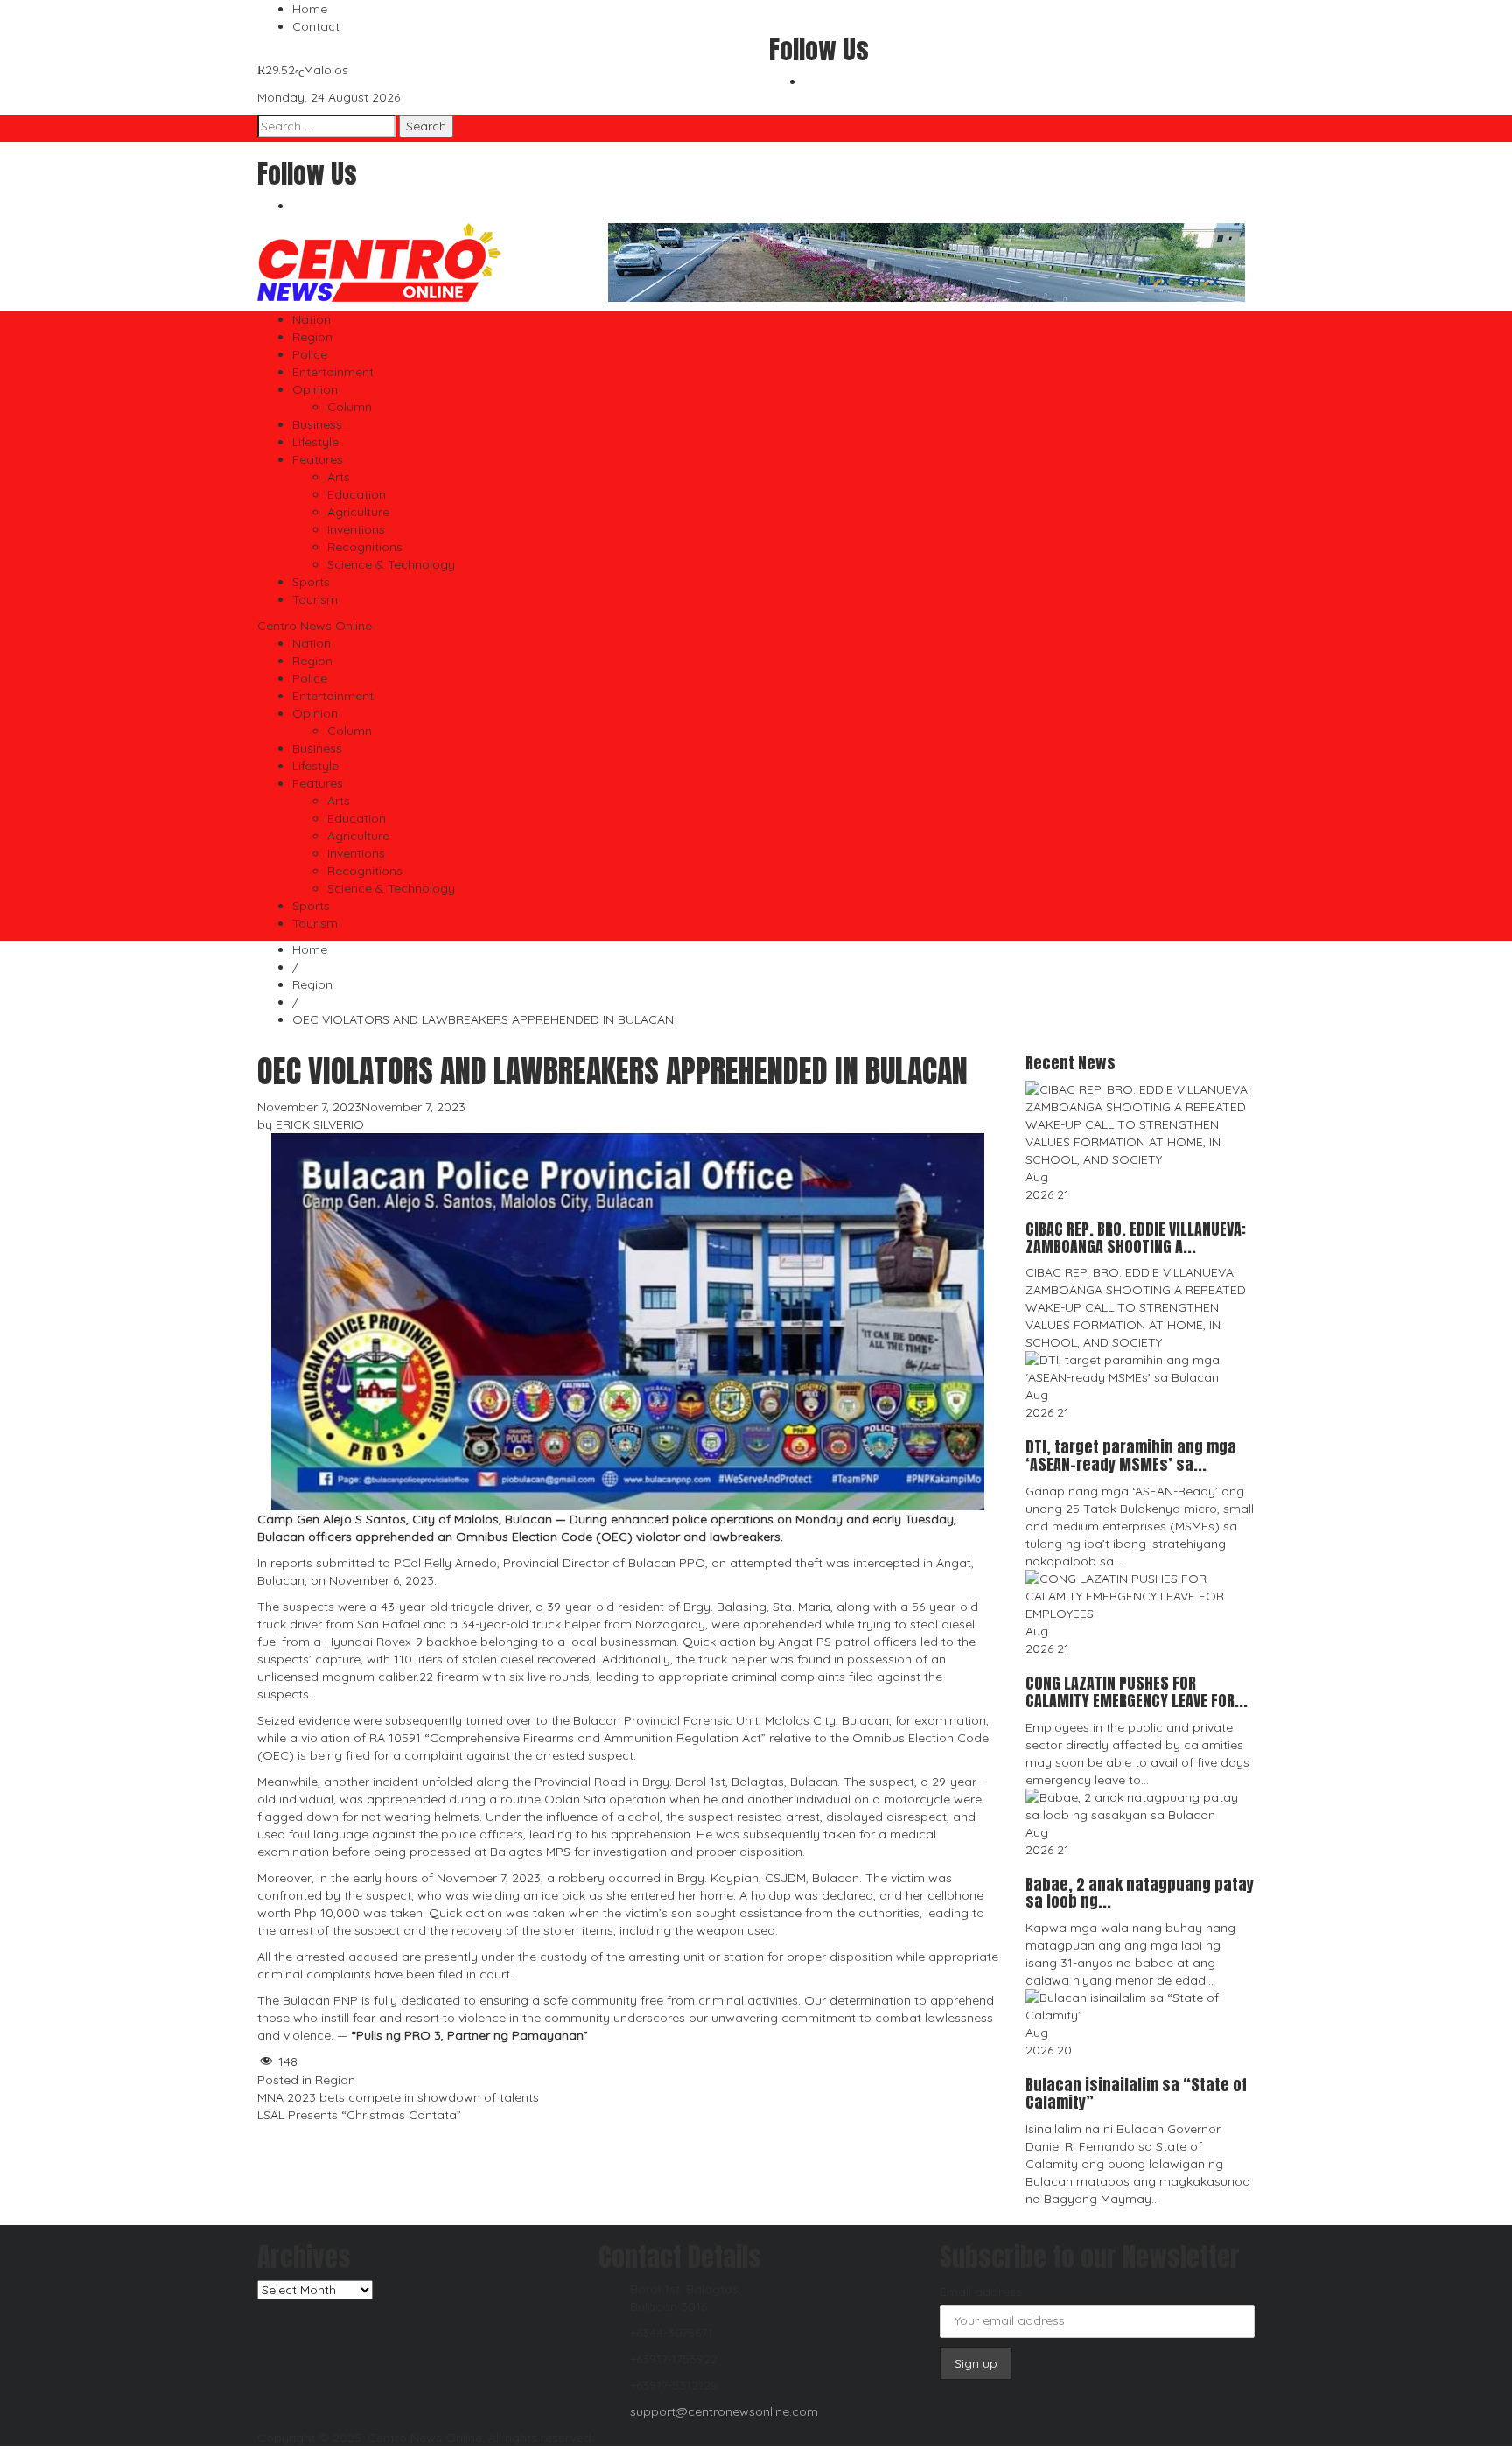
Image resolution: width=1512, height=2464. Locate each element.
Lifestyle (315, 442)
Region (312, 337)
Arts (339, 477)
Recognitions (365, 547)
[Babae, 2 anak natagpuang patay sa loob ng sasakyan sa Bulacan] (1141, 1804)
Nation (311, 319)
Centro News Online (315, 626)
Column (350, 407)
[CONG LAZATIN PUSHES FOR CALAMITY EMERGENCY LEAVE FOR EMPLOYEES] (1141, 1595)
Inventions (356, 529)
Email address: (982, 2292)
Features (318, 459)
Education (357, 494)
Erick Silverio (320, 1124)
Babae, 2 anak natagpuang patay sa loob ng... (1140, 1893)
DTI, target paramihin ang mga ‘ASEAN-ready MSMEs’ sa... (1131, 1456)
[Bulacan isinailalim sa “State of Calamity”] (1141, 2005)
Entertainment (333, 372)
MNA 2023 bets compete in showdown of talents (398, 2097)
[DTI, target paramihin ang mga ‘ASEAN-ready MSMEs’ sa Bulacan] (1141, 1368)
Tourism (315, 599)
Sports (311, 582)
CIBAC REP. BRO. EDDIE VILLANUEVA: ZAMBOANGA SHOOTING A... (1136, 1238)
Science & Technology (391, 564)
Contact (316, 26)
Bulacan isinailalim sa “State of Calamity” (1136, 2093)
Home (310, 9)
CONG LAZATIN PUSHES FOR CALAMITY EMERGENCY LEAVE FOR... (1137, 1692)
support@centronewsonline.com (724, 2411)
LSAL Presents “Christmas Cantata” (359, 2115)
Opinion (315, 389)
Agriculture (358, 512)
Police (310, 354)
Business (317, 424)
